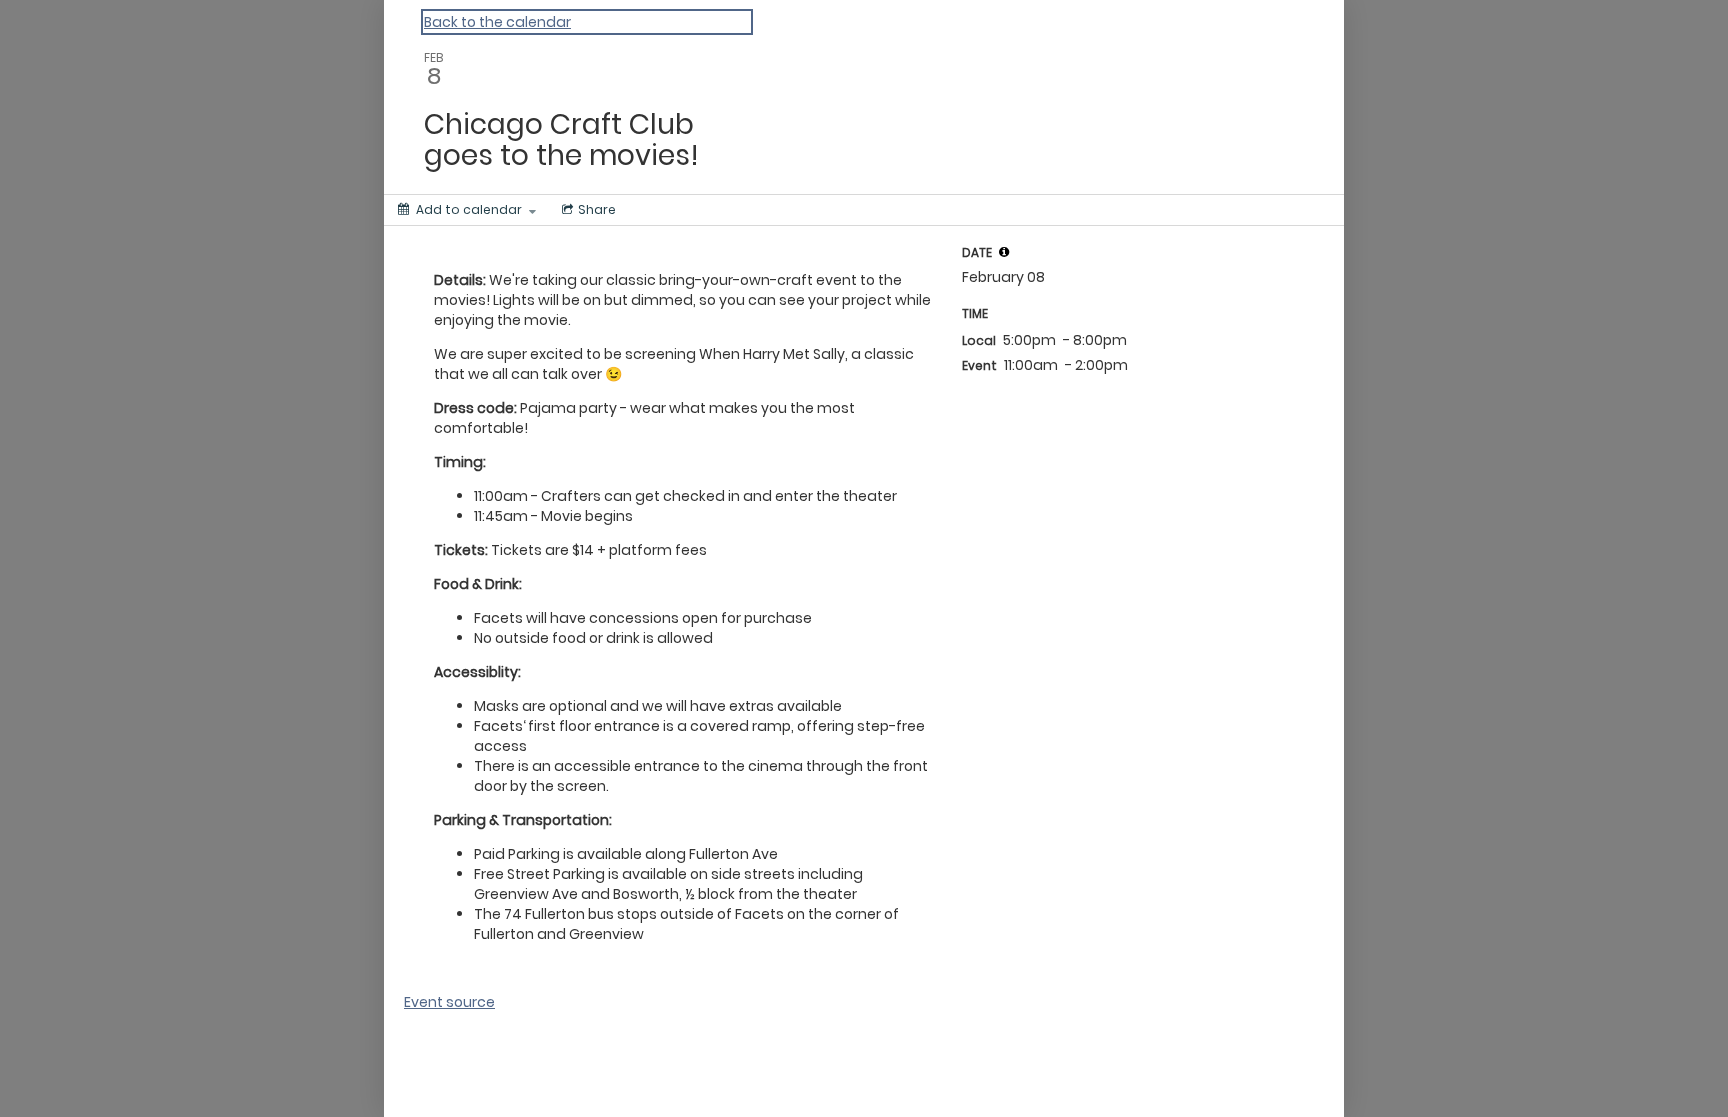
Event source (449, 1002)
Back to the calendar (497, 22)
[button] (1004, 252)
